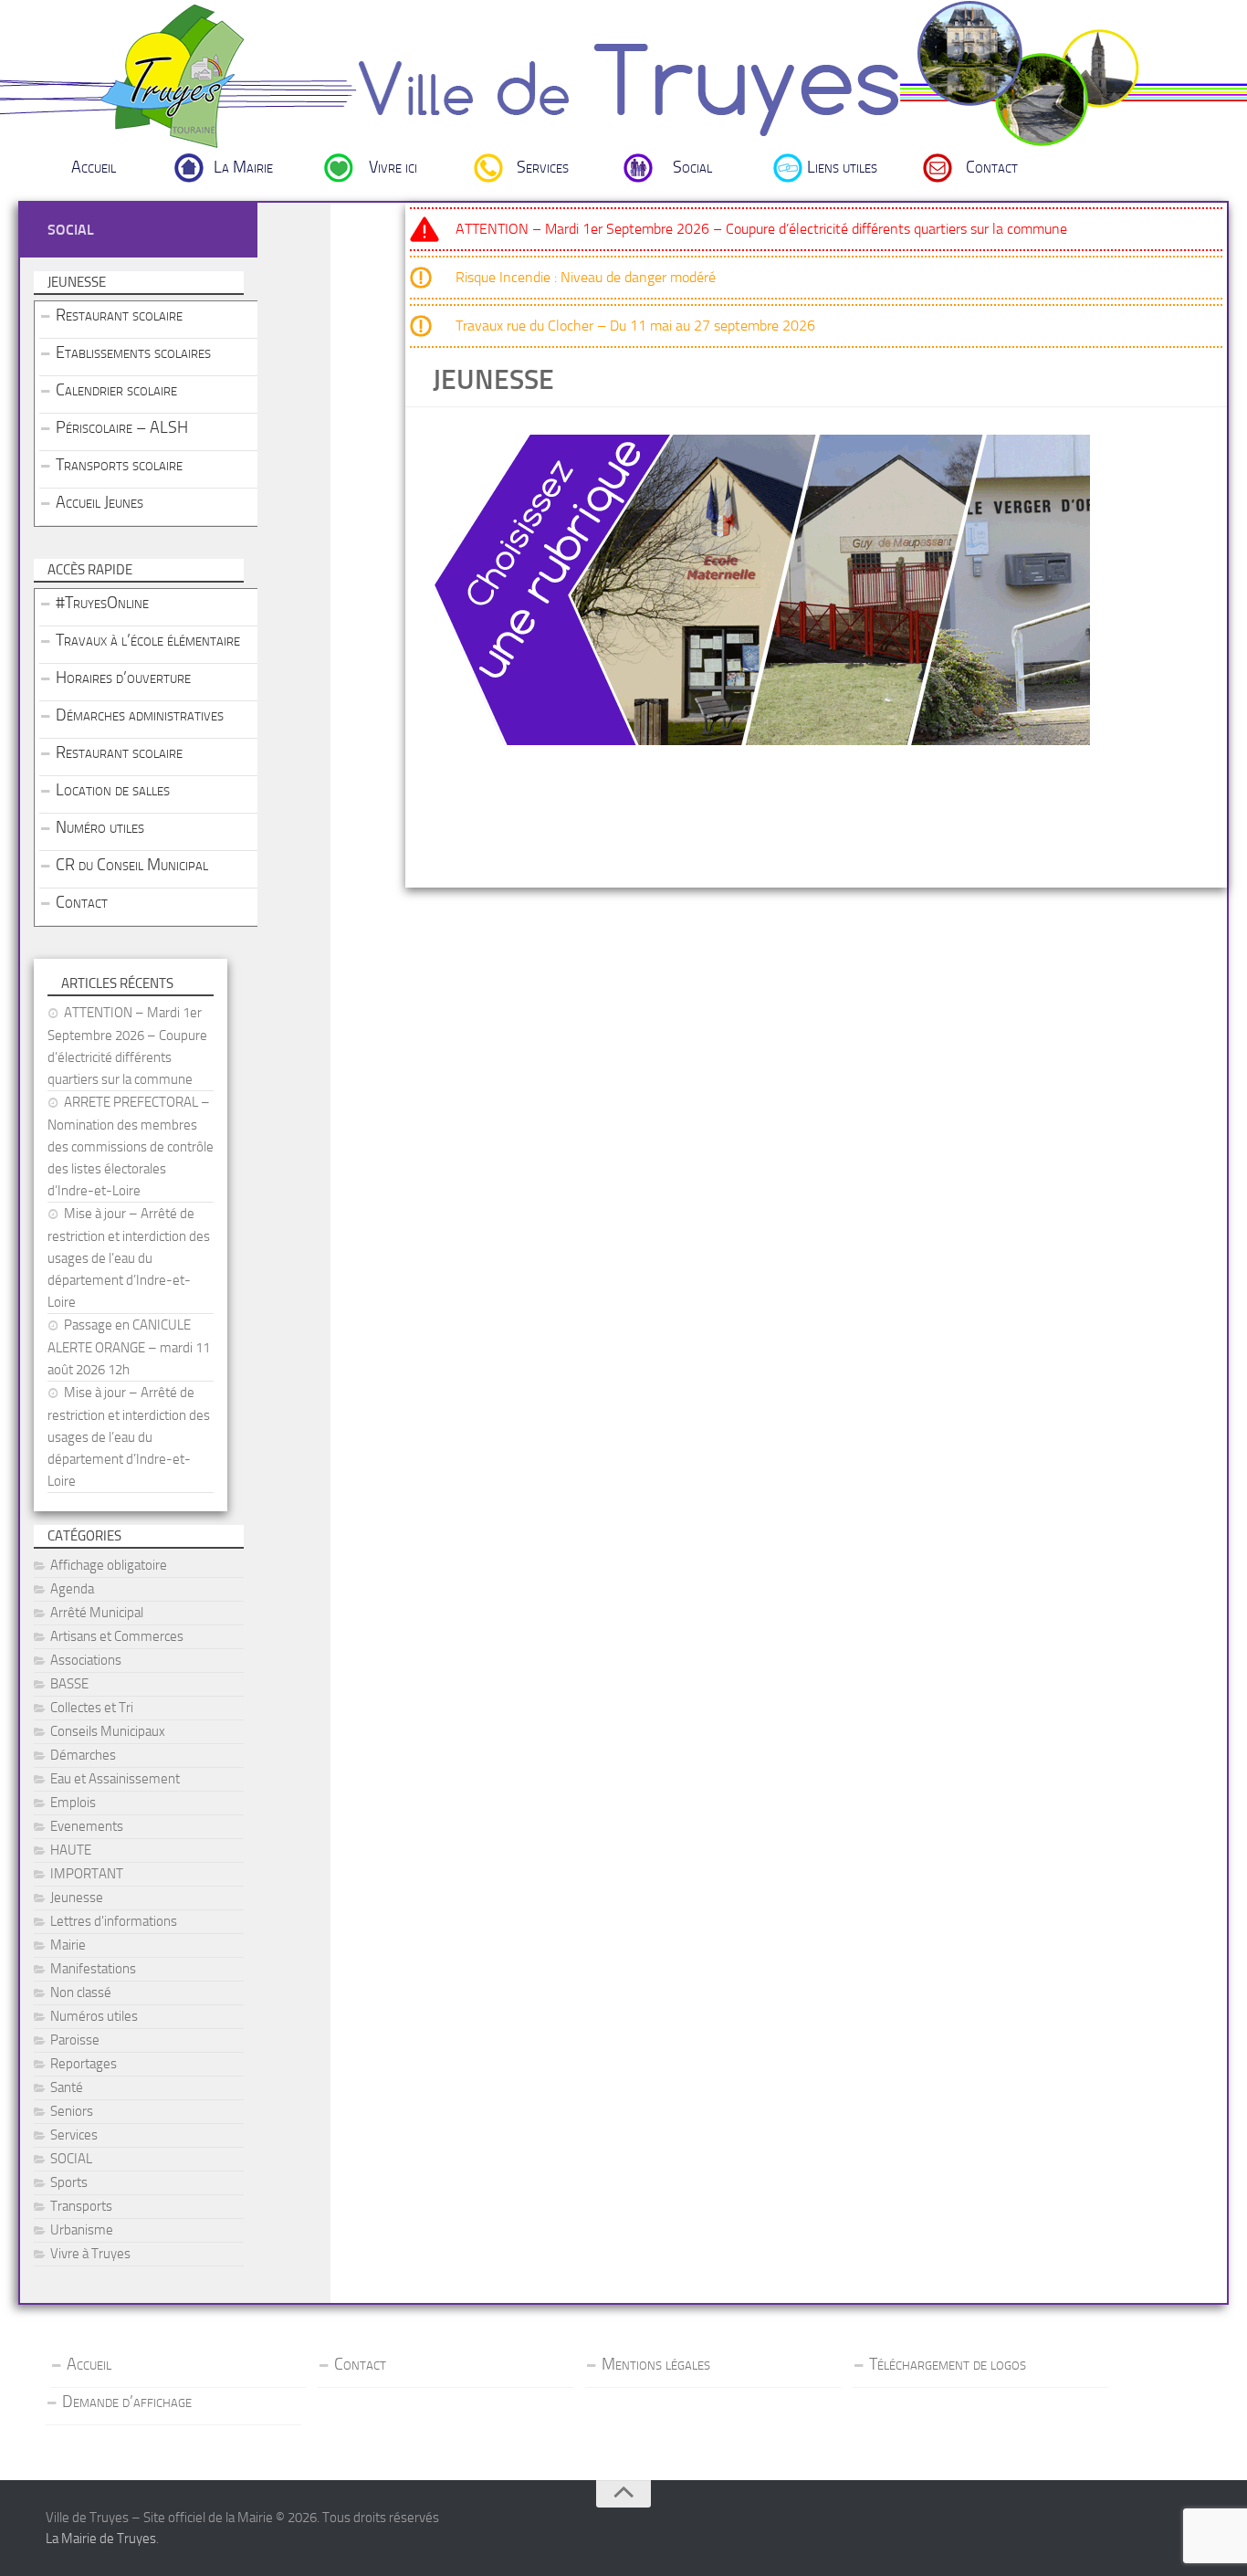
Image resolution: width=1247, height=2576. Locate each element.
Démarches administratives (140, 715)
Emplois (73, 1803)
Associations (86, 1660)
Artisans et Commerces (117, 1636)
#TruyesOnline (102, 603)
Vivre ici (393, 167)
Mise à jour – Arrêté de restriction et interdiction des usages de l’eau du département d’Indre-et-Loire (129, 1258)
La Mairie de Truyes (101, 2539)
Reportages (84, 2064)
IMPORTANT (87, 1874)
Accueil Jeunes (100, 502)
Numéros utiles (94, 2016)
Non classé (81, 1992)
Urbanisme (82, 2230)
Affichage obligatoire (109, 1565)
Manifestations (93, 1969)
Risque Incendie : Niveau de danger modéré (586, 277)
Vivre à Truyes (90, 2254)
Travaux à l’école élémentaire (148, 640)
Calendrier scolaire (116, 390)
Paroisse (75, 2040)
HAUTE (71, 1850)
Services (543, 167)
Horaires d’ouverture (123, 678)
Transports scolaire (119, 465)
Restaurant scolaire (119, 315)
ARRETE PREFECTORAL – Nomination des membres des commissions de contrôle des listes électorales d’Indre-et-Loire (131, 1146)
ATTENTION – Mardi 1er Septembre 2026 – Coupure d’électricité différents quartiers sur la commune (761, 229)
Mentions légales (656, 2364)
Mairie (68, 1945)
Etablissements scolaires (133, 352)
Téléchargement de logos (948, 2364)
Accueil (94, 167)
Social (692, 167)
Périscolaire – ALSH (122, 427)
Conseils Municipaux (108, 1731)
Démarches (83, 1755)
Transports (81, 2206)
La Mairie (243, 167)
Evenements (87, 1826)
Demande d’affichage (127, 2402)
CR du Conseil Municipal (132, 865)
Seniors (72, 2111)
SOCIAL (71, 2159)
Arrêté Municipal (97, 1613)
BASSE (69, 1684)
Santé (67, 2087)
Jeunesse (77, 1898)
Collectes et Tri (92, 1708)
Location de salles (113, 790)
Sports (69, 2182)
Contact (992, 167)
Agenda (72, 1589)
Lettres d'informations (114, 1921)
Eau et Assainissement (115, 1779)
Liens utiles (842, 167)
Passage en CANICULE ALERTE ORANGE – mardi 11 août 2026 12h (129, 1347)
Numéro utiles (100, 827)
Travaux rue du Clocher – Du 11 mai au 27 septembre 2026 (635, 326)
